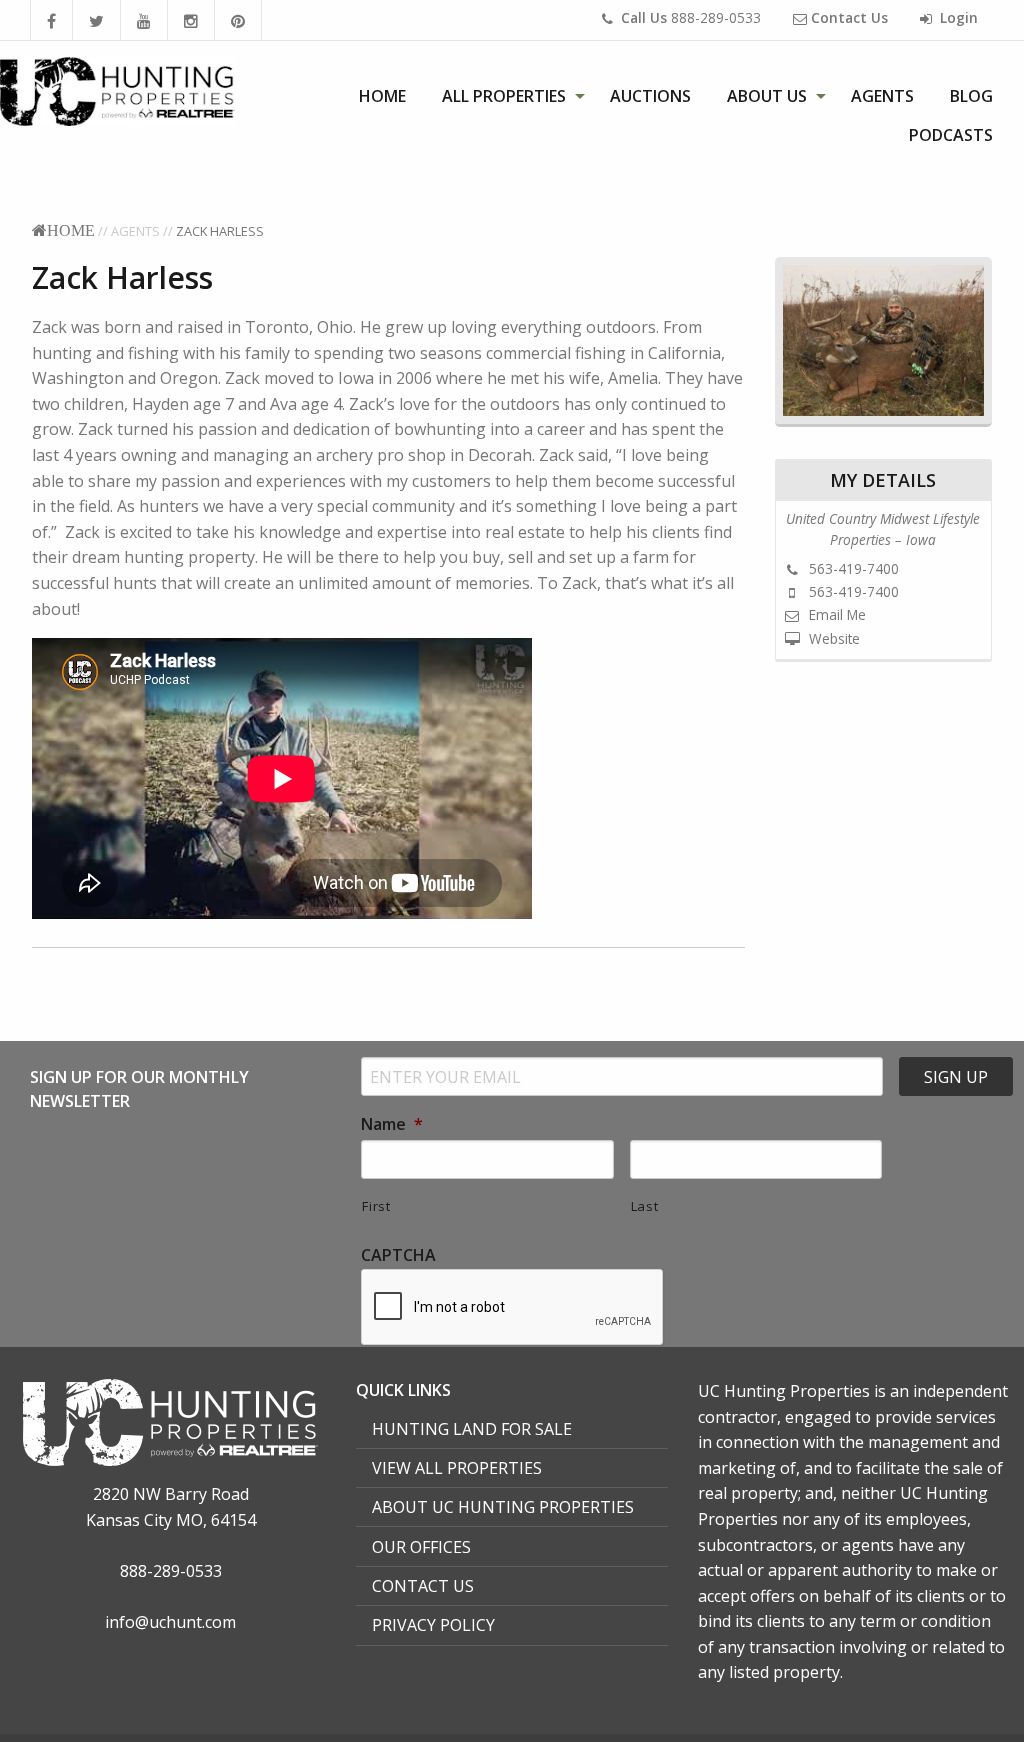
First (376, 1206)
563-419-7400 (852, 568)
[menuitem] (382, 96)
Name (392, 1124)
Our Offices (421, 1547)
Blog (971, 96)
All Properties (504, 96)
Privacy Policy (433, 1625)
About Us (767, 96)
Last (645, 1206)
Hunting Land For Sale (472, 1429)
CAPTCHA (398, 1255)
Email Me (835, 614)
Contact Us (423, 1586)
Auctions (650, 96)
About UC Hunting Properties (503, 1507)
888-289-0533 (691, 17)
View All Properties (457, 1468)
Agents (882, 96)
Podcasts (951, 135)
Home (382, 96)
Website (832, 638)
